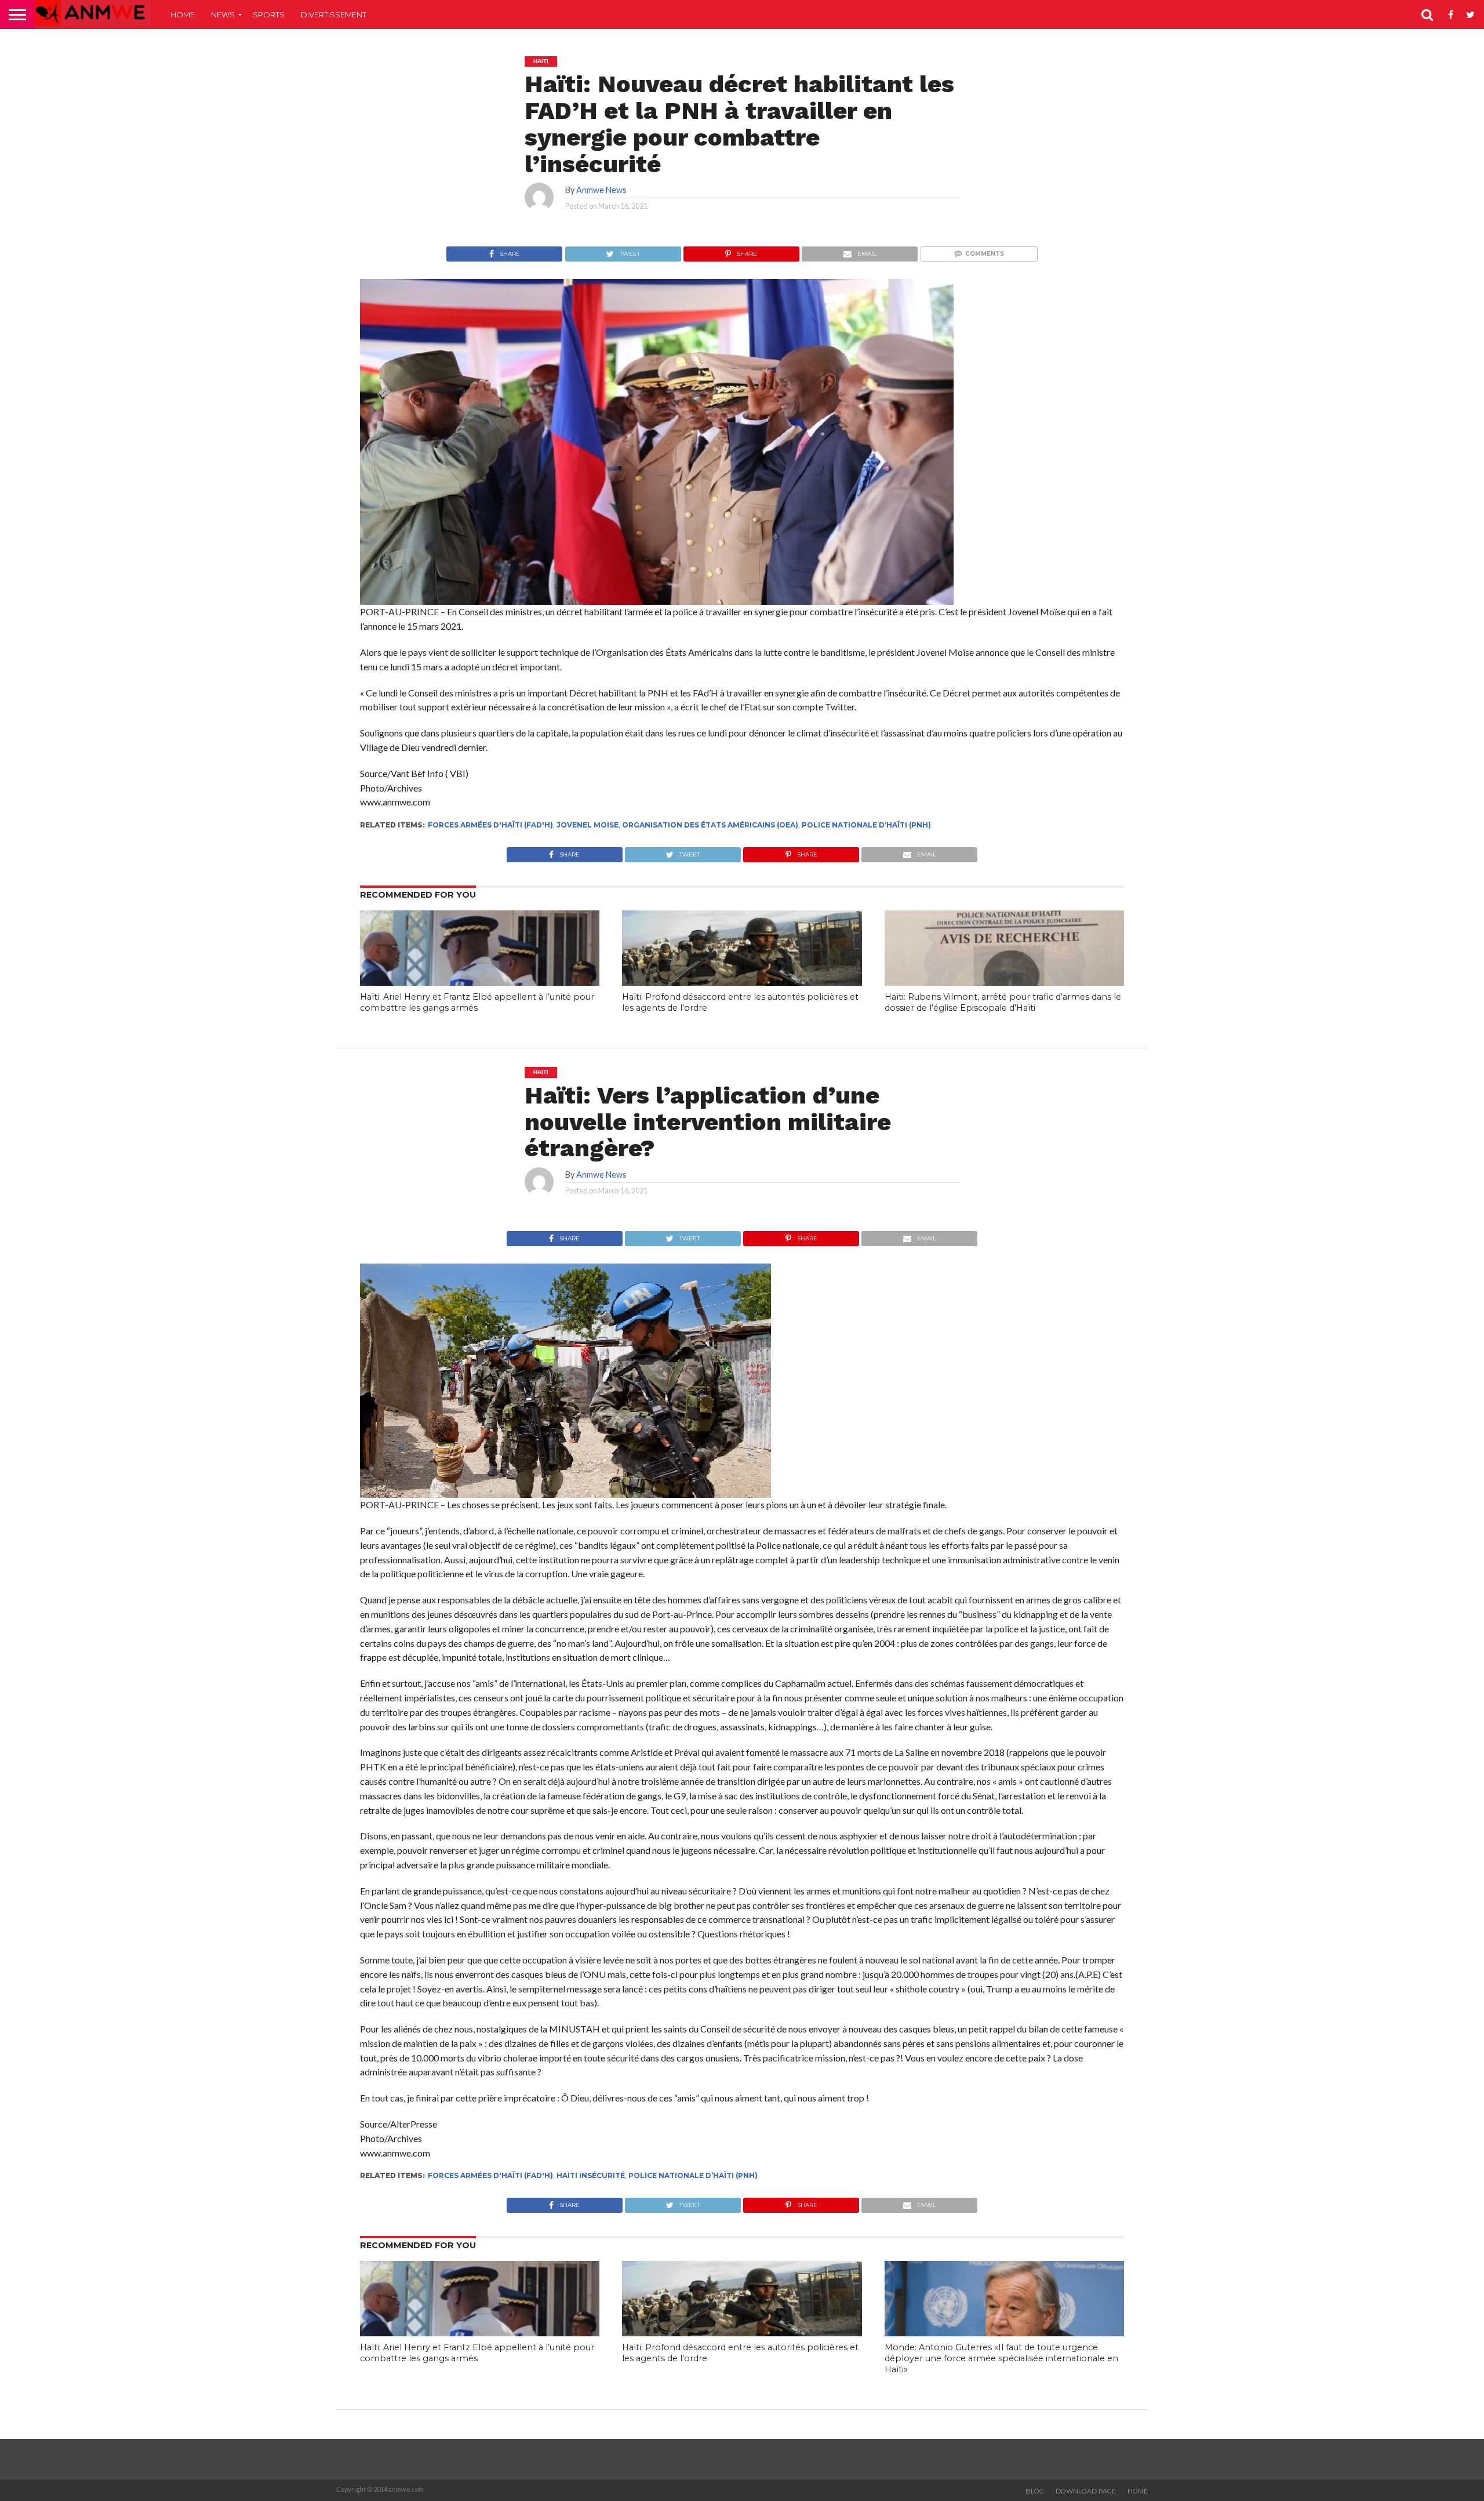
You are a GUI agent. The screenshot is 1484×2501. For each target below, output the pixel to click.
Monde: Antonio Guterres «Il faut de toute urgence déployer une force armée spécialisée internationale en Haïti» (1001, 2358)
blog (1035, 2491)
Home (183, 14)
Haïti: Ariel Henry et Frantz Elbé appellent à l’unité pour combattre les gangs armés (477, 1002)
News (223, 14)
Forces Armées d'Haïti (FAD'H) (490, 825)
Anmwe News (601, 190)
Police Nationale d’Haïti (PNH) (866, 825)
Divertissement (334, 14)
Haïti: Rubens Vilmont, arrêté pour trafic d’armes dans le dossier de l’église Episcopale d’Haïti (1003, 1002)
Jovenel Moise (588, 825)
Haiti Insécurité (591, 2175)
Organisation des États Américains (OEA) (710, 825)
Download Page (1086, 2491)
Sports (269, 14)
